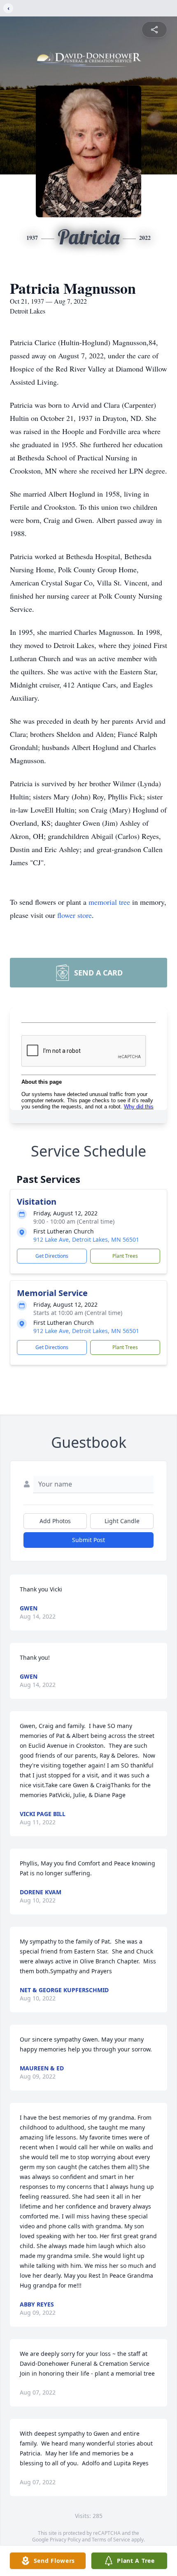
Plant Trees (125, 1256)
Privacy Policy (65, 2540)
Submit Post (88, 1540)
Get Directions (52, 1256)
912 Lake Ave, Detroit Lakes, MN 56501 (86, 1239)
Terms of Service (111, 2540)
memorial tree (109, 902)
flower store (75, 915)
